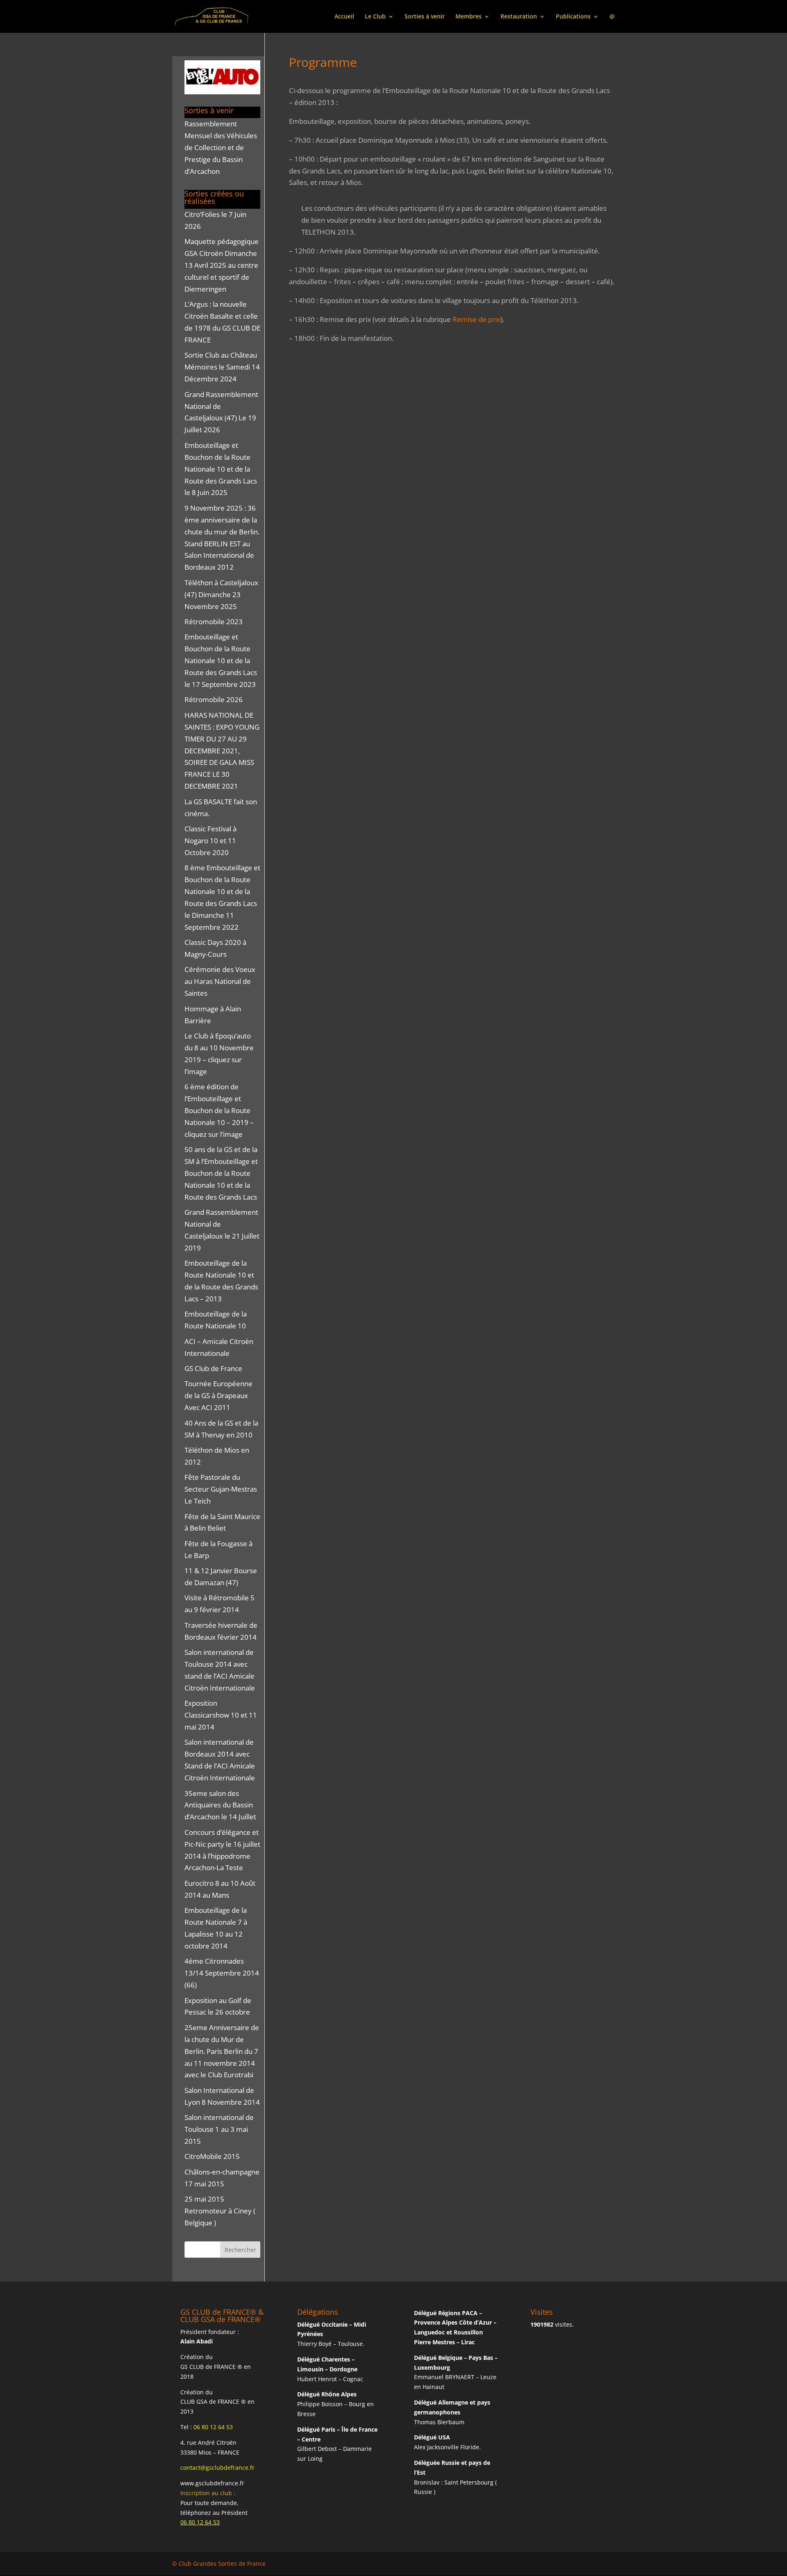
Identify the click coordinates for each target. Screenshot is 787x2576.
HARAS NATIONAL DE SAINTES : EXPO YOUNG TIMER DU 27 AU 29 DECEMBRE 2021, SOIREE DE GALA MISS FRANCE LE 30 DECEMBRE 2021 (222, 751)
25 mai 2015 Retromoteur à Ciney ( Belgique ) (220, 2211)
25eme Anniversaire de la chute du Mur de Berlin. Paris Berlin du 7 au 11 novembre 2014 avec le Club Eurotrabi (222, 2051)
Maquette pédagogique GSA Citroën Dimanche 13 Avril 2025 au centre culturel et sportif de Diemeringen (222, 265)
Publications (573, 17)
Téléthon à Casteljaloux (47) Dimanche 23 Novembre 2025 (221, 594)
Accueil (344, 17)
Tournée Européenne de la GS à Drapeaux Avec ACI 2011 (218, 1395)
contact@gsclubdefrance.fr (217, 2468)
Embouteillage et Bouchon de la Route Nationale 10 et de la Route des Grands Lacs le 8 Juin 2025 (221, 469)
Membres (469, 17)
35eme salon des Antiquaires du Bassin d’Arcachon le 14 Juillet (220, 1805)
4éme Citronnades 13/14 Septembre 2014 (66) (222, 1973)
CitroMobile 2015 (212, 2156)
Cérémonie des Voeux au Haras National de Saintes (220, 981)
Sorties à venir (425, 17)
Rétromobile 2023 (214, 622)
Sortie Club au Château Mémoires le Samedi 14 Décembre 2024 (222, 367)
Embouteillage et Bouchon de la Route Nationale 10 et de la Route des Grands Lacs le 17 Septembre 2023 (221, 661)
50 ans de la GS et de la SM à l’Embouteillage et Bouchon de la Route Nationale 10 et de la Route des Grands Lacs (221, 1173)
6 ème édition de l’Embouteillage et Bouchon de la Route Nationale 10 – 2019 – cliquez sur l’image (219, 1110)
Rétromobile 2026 (214, 699)
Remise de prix (477, 319)
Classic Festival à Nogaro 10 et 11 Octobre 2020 (210, 841)
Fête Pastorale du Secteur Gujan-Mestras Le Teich (221, 1489)
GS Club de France (213, 1368)
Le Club (375, 17)
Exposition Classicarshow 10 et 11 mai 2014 (221, 1715)
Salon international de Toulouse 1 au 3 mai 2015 (219, 2129)
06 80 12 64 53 (213, 2427)
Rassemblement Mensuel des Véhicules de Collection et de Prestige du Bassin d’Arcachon (221, 147)
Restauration (519, 17)
